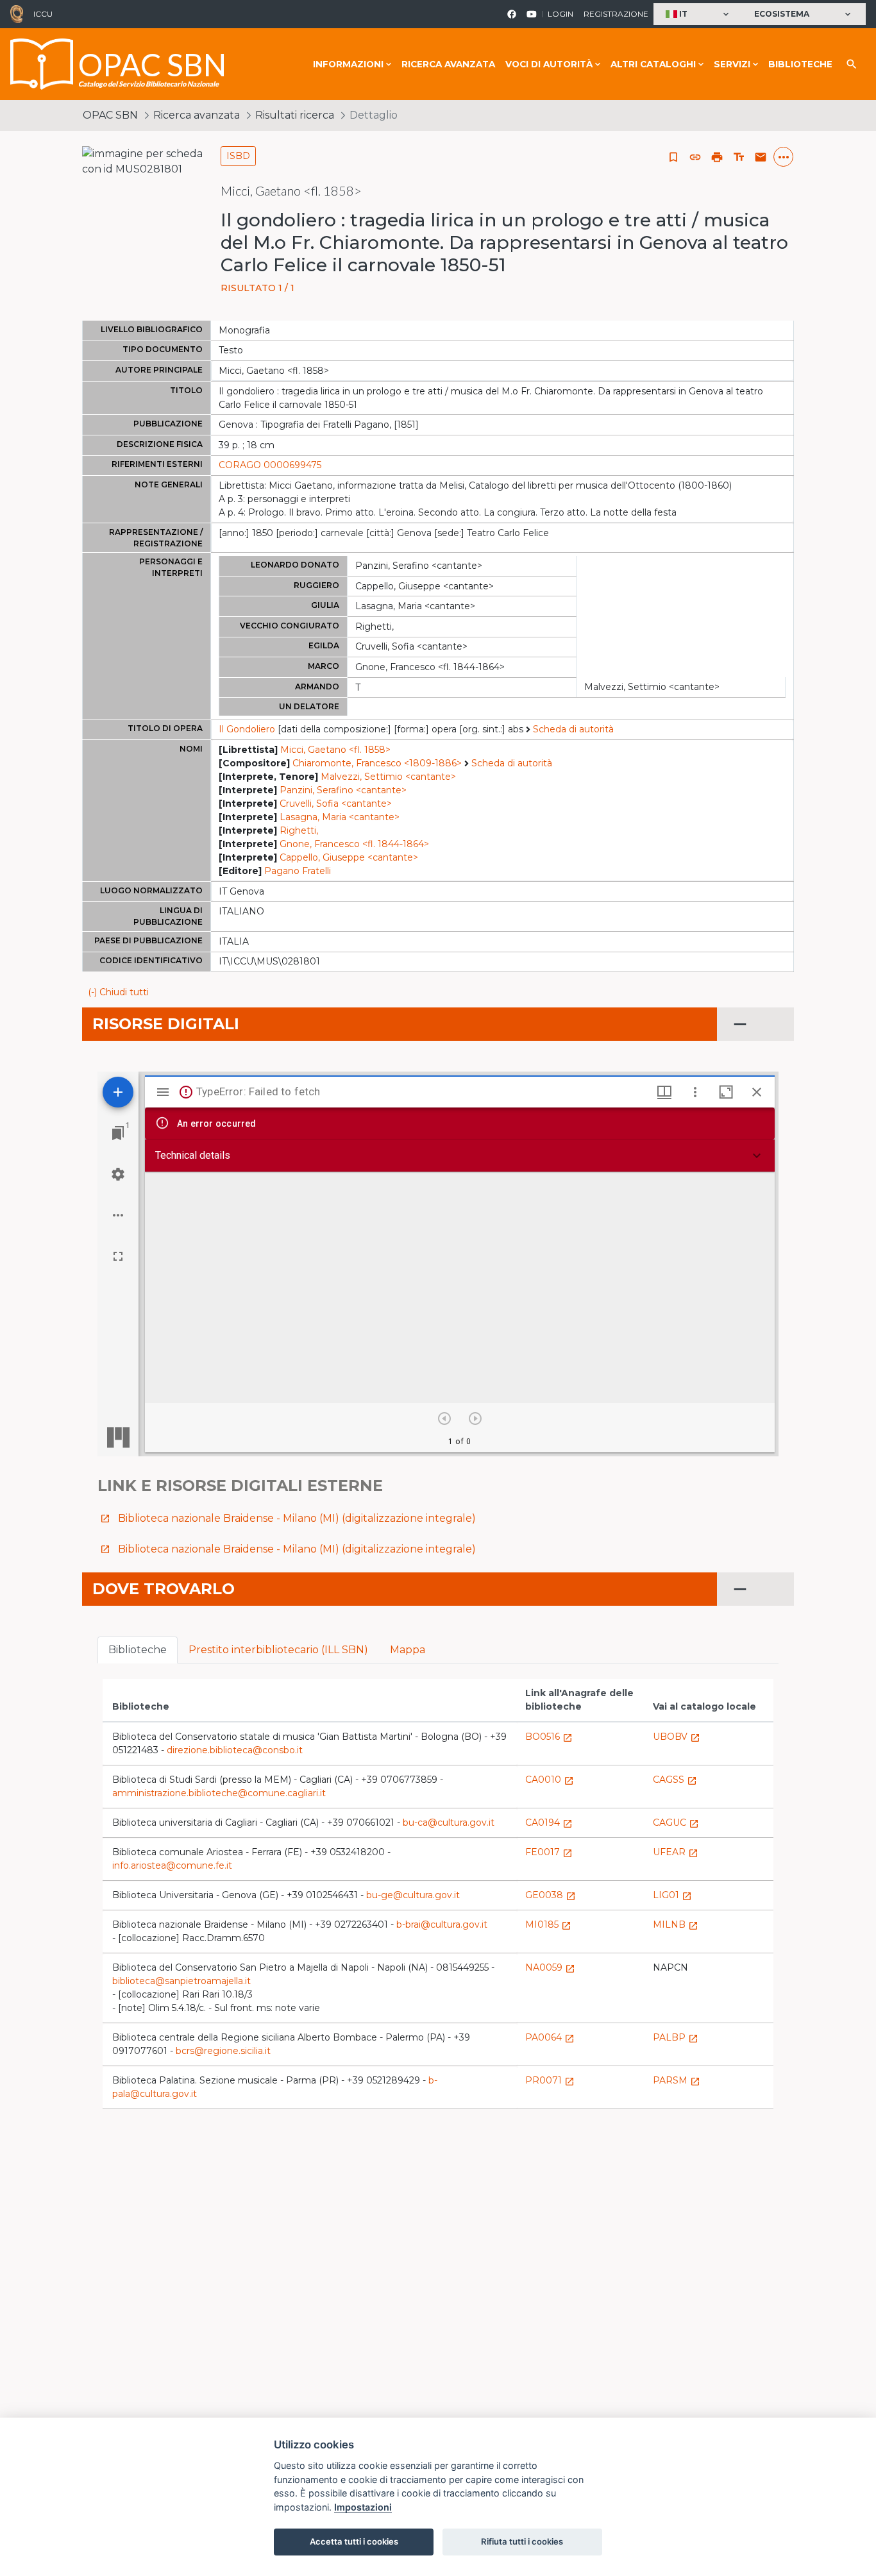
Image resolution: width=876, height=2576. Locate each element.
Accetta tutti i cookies (354, 2541)
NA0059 (550, 1967)
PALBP (676, 2037)
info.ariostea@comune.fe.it (172, 1865)
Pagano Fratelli (298, 871)
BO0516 (549, 1737)
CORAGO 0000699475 (270, 465)
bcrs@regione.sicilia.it (223, 2051)
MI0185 (548, 1924)
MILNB (676, 1924)
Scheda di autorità (573, 729)
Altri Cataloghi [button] (653, 64)
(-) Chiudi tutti (118, 992)
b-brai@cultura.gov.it (442, 1924)
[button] (699, 14)
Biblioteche (800, 64)
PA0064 (550, 2037)
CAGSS (675, 1780)
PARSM (677, 2080)
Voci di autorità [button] (549, 64)
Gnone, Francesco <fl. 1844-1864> (354, 844)
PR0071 (550, 2080)
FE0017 (549, 1852)
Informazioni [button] (348, 64)
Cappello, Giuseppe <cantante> (349, 857)
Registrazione (616, 14)
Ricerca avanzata (448, 64)
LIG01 (672, 1895)
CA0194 (549, 1823)
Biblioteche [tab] (138, 1650)
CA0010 (550, 1780)
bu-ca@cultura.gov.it (449, 1823)
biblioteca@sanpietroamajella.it (181, 1981)
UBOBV (677, 1737)
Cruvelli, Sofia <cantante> (336, 804)
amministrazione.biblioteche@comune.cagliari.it (219, 1793)
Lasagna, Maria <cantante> (340, 817)
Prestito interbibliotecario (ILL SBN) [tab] (278, 1650)
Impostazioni (363, 2507)
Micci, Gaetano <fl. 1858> (335, 750)
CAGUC (676, 1823)
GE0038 (551, 1895)
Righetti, (299, 830)
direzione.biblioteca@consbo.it (235, 1750)
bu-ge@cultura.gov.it (413, 1895)
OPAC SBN (110, 115)
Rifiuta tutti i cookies (522, 2541)
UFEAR (676, 1852)
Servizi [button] (732, 64)
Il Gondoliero (247, 729)
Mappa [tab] (408, 1650)
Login (560, 14)
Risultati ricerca (295, 115)
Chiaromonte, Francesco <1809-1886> (377, 763)
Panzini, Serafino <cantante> (343, 790)
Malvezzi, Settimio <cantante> (388, 777)
